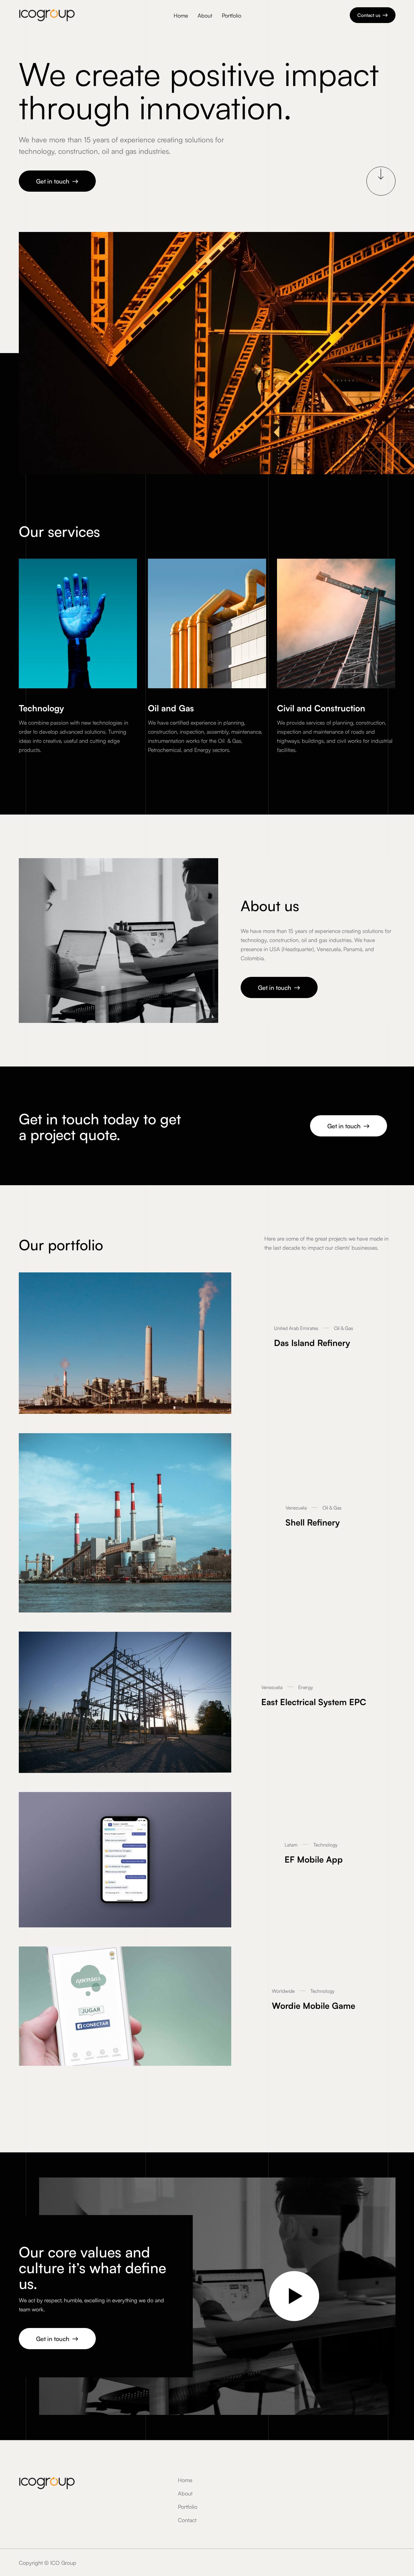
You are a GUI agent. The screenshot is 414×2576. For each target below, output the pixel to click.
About (205, 15)
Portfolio (232, 15)
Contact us (373, 15)
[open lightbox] (294, 2296)
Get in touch (57, 181)
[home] (47, 15)
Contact (187, 2520)
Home (181, 15)
